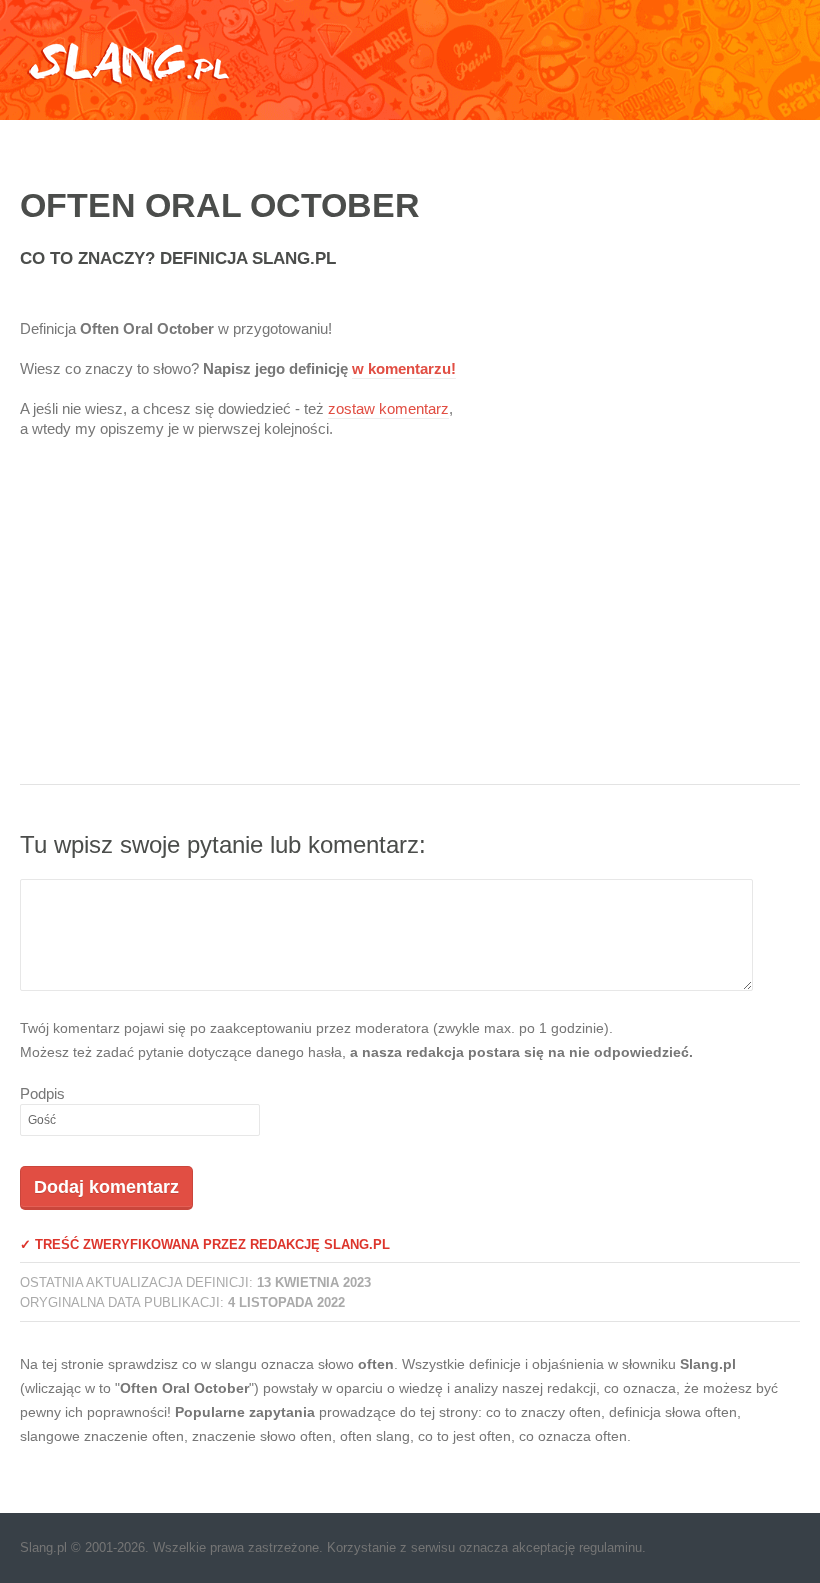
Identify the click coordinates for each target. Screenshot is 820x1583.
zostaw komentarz (388, 408)
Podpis (42, 1093)
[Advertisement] (410, 624)
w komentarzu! (404, 368)
